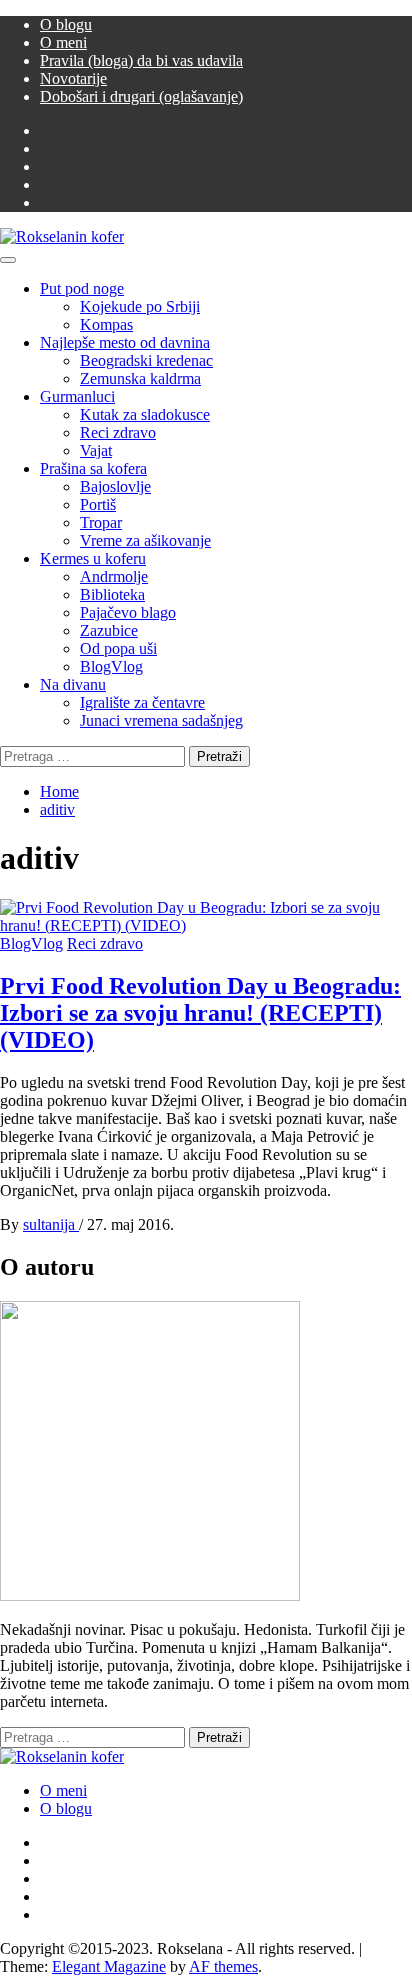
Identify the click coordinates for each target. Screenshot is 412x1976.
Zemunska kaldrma (140, 378)
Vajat (96, 450)
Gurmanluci (77, 396)
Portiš (98, 504)
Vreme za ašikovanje (145, 540)
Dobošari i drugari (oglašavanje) (141, 96)
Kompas (106, 324)
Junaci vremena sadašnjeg (161, 720)
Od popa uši (118, 648)
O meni (63, 42)
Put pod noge (82, 288)
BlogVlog (111, 666)
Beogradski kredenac (146, 360)
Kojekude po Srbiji (140, 306)
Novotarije (73, 78)
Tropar (101, 522)
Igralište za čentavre (142, 702)
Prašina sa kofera (93, 468)
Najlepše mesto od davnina (125, 342)
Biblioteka (112, 594)
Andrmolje (114, 576)
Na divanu (73, 684)
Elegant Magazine (109, 1966)
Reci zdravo (118, 432)
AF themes (223, 1966)
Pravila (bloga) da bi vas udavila (141, 60)
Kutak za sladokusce (145, 414)
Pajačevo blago (128, 612)
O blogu (66, 24)
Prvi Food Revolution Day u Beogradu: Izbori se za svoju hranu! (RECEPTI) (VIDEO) (200, 1013)
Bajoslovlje (115, 486)
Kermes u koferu (93, 558)
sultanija (51, 1224)
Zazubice (109, 630)
